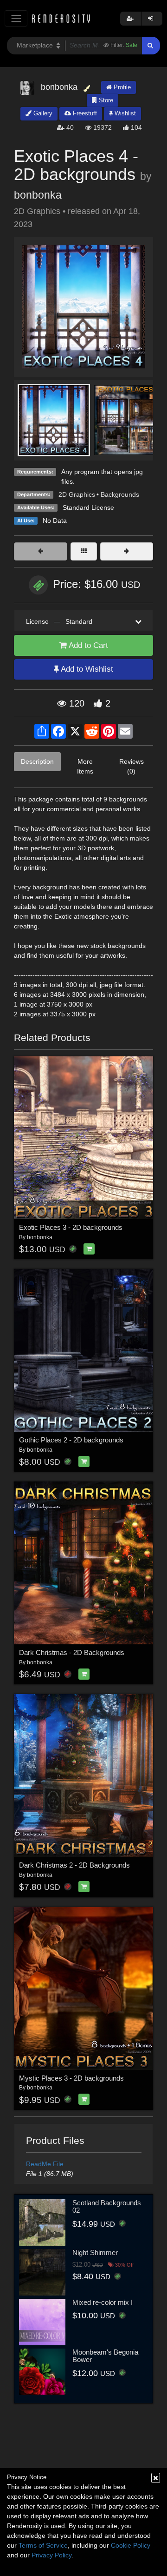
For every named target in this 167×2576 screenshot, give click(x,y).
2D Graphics (77, 494)
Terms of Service (43, 2545)
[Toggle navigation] (16, 18)
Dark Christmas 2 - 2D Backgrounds (74, 1865)
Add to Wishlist (86, 669)
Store (105, 100)
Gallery (42, 113)
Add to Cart (87, 645)
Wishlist (124, 113)
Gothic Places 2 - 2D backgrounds (71, 1440)
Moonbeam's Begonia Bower (105, 2356)
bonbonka (38, 195)
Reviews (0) (132, 766)
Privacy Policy (51, 2555)
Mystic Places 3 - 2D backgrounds (71, 2078)
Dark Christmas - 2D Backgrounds (72, 1652)
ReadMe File (45, 2164)
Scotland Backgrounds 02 (107, 2207)
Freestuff (84, 113)
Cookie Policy (131, 2545)
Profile (121, 87)
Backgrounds (120, 494)
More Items (85, 766)
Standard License (88, 507)
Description (37, 761)
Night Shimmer (95, 2252)
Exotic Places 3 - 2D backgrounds (71, 1227)
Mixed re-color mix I (103, 2302)
